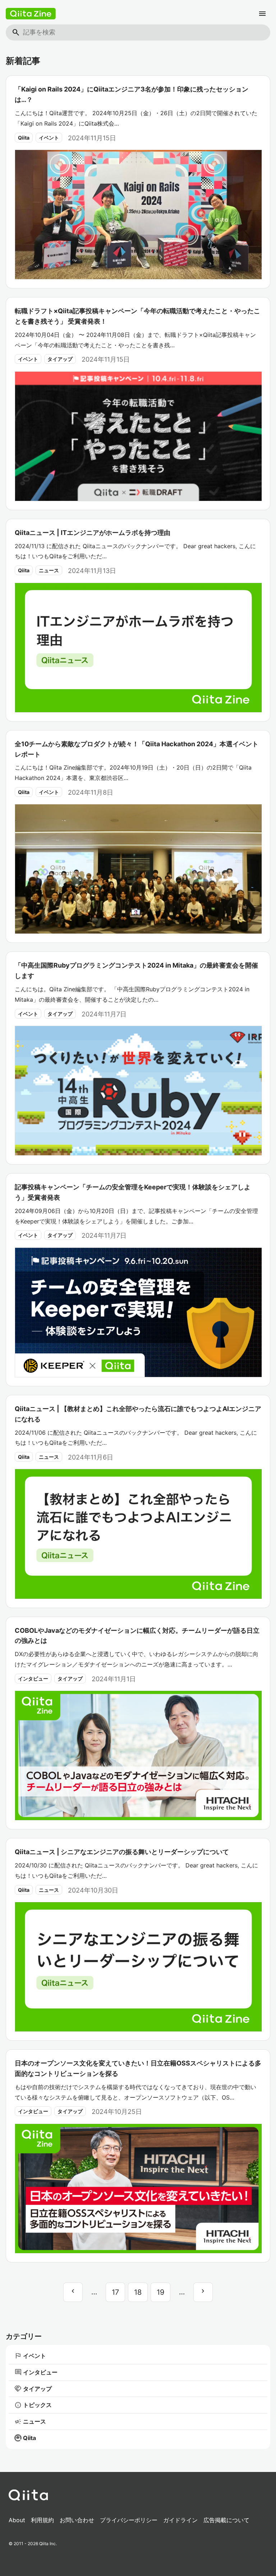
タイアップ (60, 359)
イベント (49, 138)
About (17, 2520)
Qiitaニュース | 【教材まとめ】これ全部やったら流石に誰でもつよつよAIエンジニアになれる (138, 1414)
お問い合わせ (77, 2520)
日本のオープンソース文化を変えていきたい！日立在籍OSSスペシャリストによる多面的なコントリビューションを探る (138, 2068)
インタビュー (33, 1679)
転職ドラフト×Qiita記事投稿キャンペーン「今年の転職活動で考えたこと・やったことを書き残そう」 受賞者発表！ (137, 316)
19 (160, 2292)
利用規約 (42, 2520)
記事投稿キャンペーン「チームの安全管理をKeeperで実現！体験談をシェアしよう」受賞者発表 (133, 1192)
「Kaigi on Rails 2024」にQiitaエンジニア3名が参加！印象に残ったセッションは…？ (132, 94)
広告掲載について (226, 2520)
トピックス (33, 2405)
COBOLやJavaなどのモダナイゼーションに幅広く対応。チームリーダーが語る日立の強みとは (137, 1636)
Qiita (24, 138)
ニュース (49, 570)
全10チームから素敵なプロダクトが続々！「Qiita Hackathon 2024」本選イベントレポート (137, 749)
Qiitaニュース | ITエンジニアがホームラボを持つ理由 (93, 533)
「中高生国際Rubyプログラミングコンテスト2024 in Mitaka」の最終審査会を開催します (136, 970)
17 (115, 2292)
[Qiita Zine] (31, 14)
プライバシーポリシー (129, 2520)
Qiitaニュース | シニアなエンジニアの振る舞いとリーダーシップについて (122, 1852)
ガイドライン (180, 2520)
